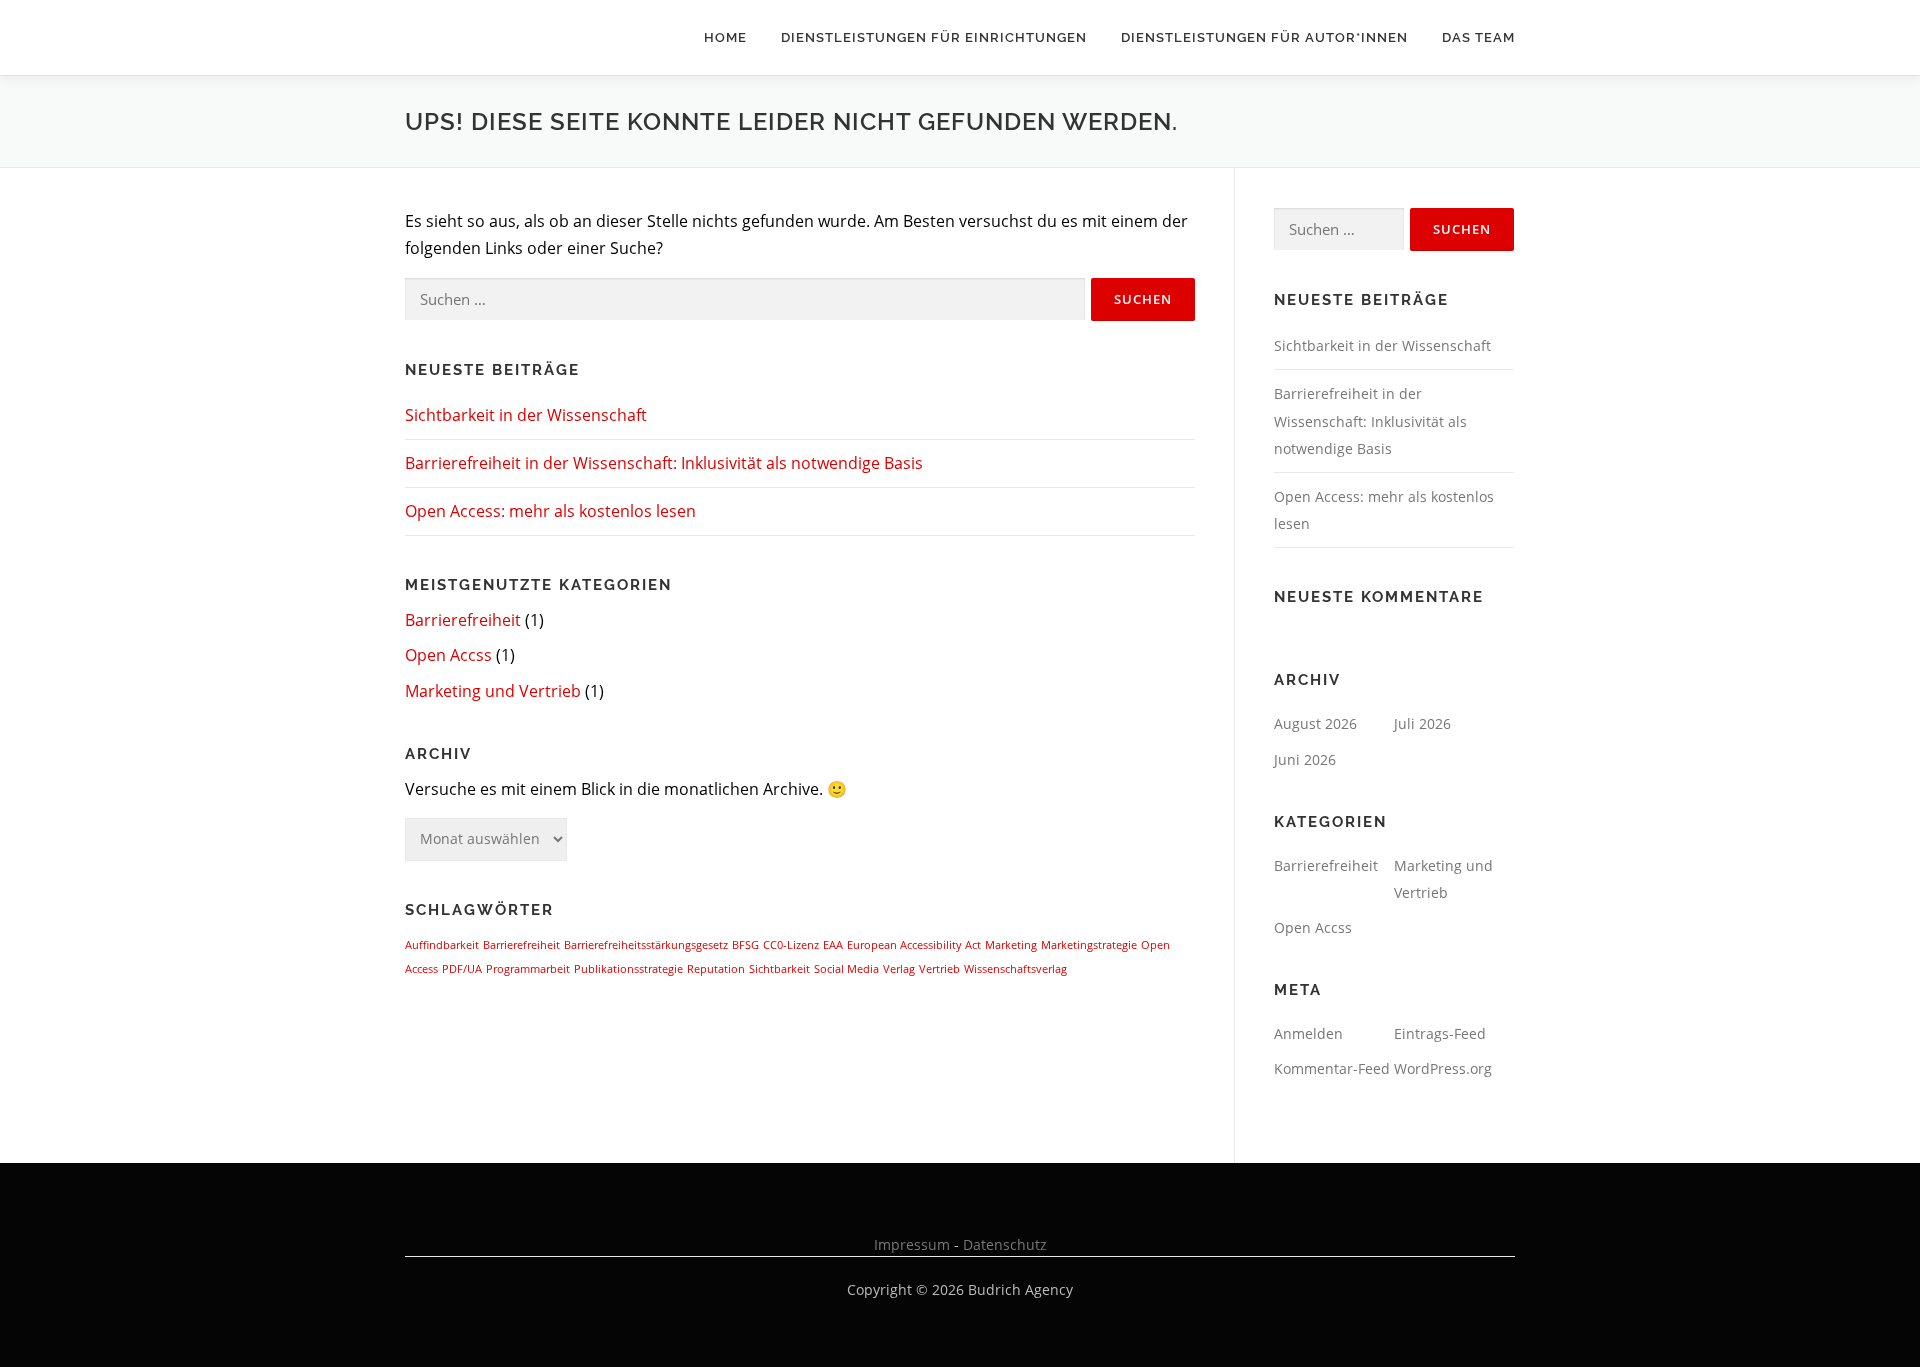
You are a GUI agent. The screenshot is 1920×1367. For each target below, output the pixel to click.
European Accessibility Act (914, 945)
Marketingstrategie (1089, 945)
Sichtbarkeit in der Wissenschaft (526, 415)
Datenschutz (1005, 1244)
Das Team (1478, 37)
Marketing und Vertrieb (493, 691)
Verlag (899, 969)
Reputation (716, 969)
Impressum (912, 1244)
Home (725, 37)
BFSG (745, 945)
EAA (833, 945)
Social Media (846, 969)
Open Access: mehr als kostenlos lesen (550, 511)
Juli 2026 (1422, 723)
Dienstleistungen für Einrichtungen (934, 37)
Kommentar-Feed (1332, 1068)
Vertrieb (939, 969)
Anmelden (1308, 1033)
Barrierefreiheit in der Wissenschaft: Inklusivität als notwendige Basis (664, 463)
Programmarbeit (528, 969)
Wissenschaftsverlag (1015, 969)
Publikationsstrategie (628, 969)
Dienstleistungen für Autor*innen (1264, 37)
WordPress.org (1443, 1068)
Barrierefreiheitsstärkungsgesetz (646, 945)
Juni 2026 (1305, 759)
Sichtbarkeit (779, 969)
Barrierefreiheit (463, 620)
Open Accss (448, 655)
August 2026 (1315, 723)
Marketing (1011, 945)
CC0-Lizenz (791, 945)
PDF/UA (462, 969)
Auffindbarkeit (442, 945)
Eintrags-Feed (1440, 1033)
